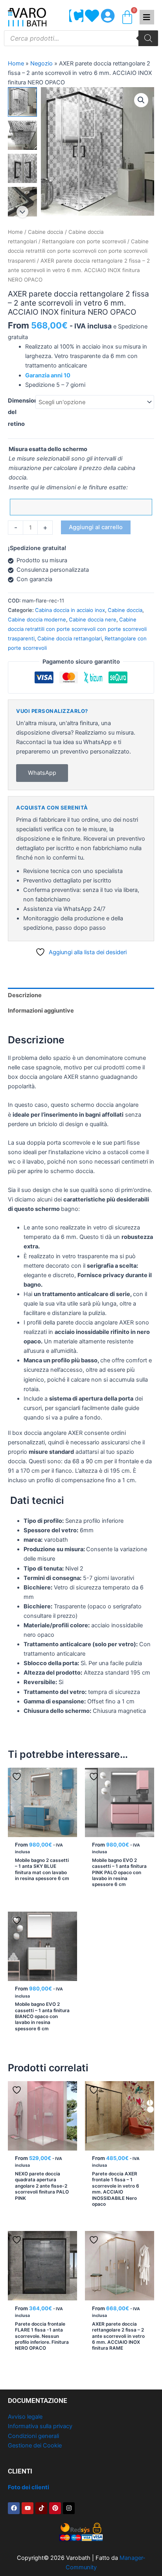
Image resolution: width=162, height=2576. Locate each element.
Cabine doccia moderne (37, 619)
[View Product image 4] (22, 201)
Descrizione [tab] (25, 995)
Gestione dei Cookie (35, 2445)
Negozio (41, 63)
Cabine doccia (46, 232)
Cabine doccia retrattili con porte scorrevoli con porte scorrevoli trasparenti (78, 251)
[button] (141, 100)
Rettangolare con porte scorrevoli (84, 241)
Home (16, 63)
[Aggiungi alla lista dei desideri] (18, 1777)
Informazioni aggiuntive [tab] (41, 1011)
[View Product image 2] (22, 135)
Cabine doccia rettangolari (70, 638)
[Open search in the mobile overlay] (81, 38)
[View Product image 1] (22, 102)
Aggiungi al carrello (96, 527)
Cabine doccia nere (93, 619)
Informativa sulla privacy (40, 2426)
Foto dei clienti (29, 2487)
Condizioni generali (33, 2436)
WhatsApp (42, 773)
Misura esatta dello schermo (48, 449)
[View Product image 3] (22, 168)
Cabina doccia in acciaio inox (70, 610)
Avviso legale (25, 2417)
